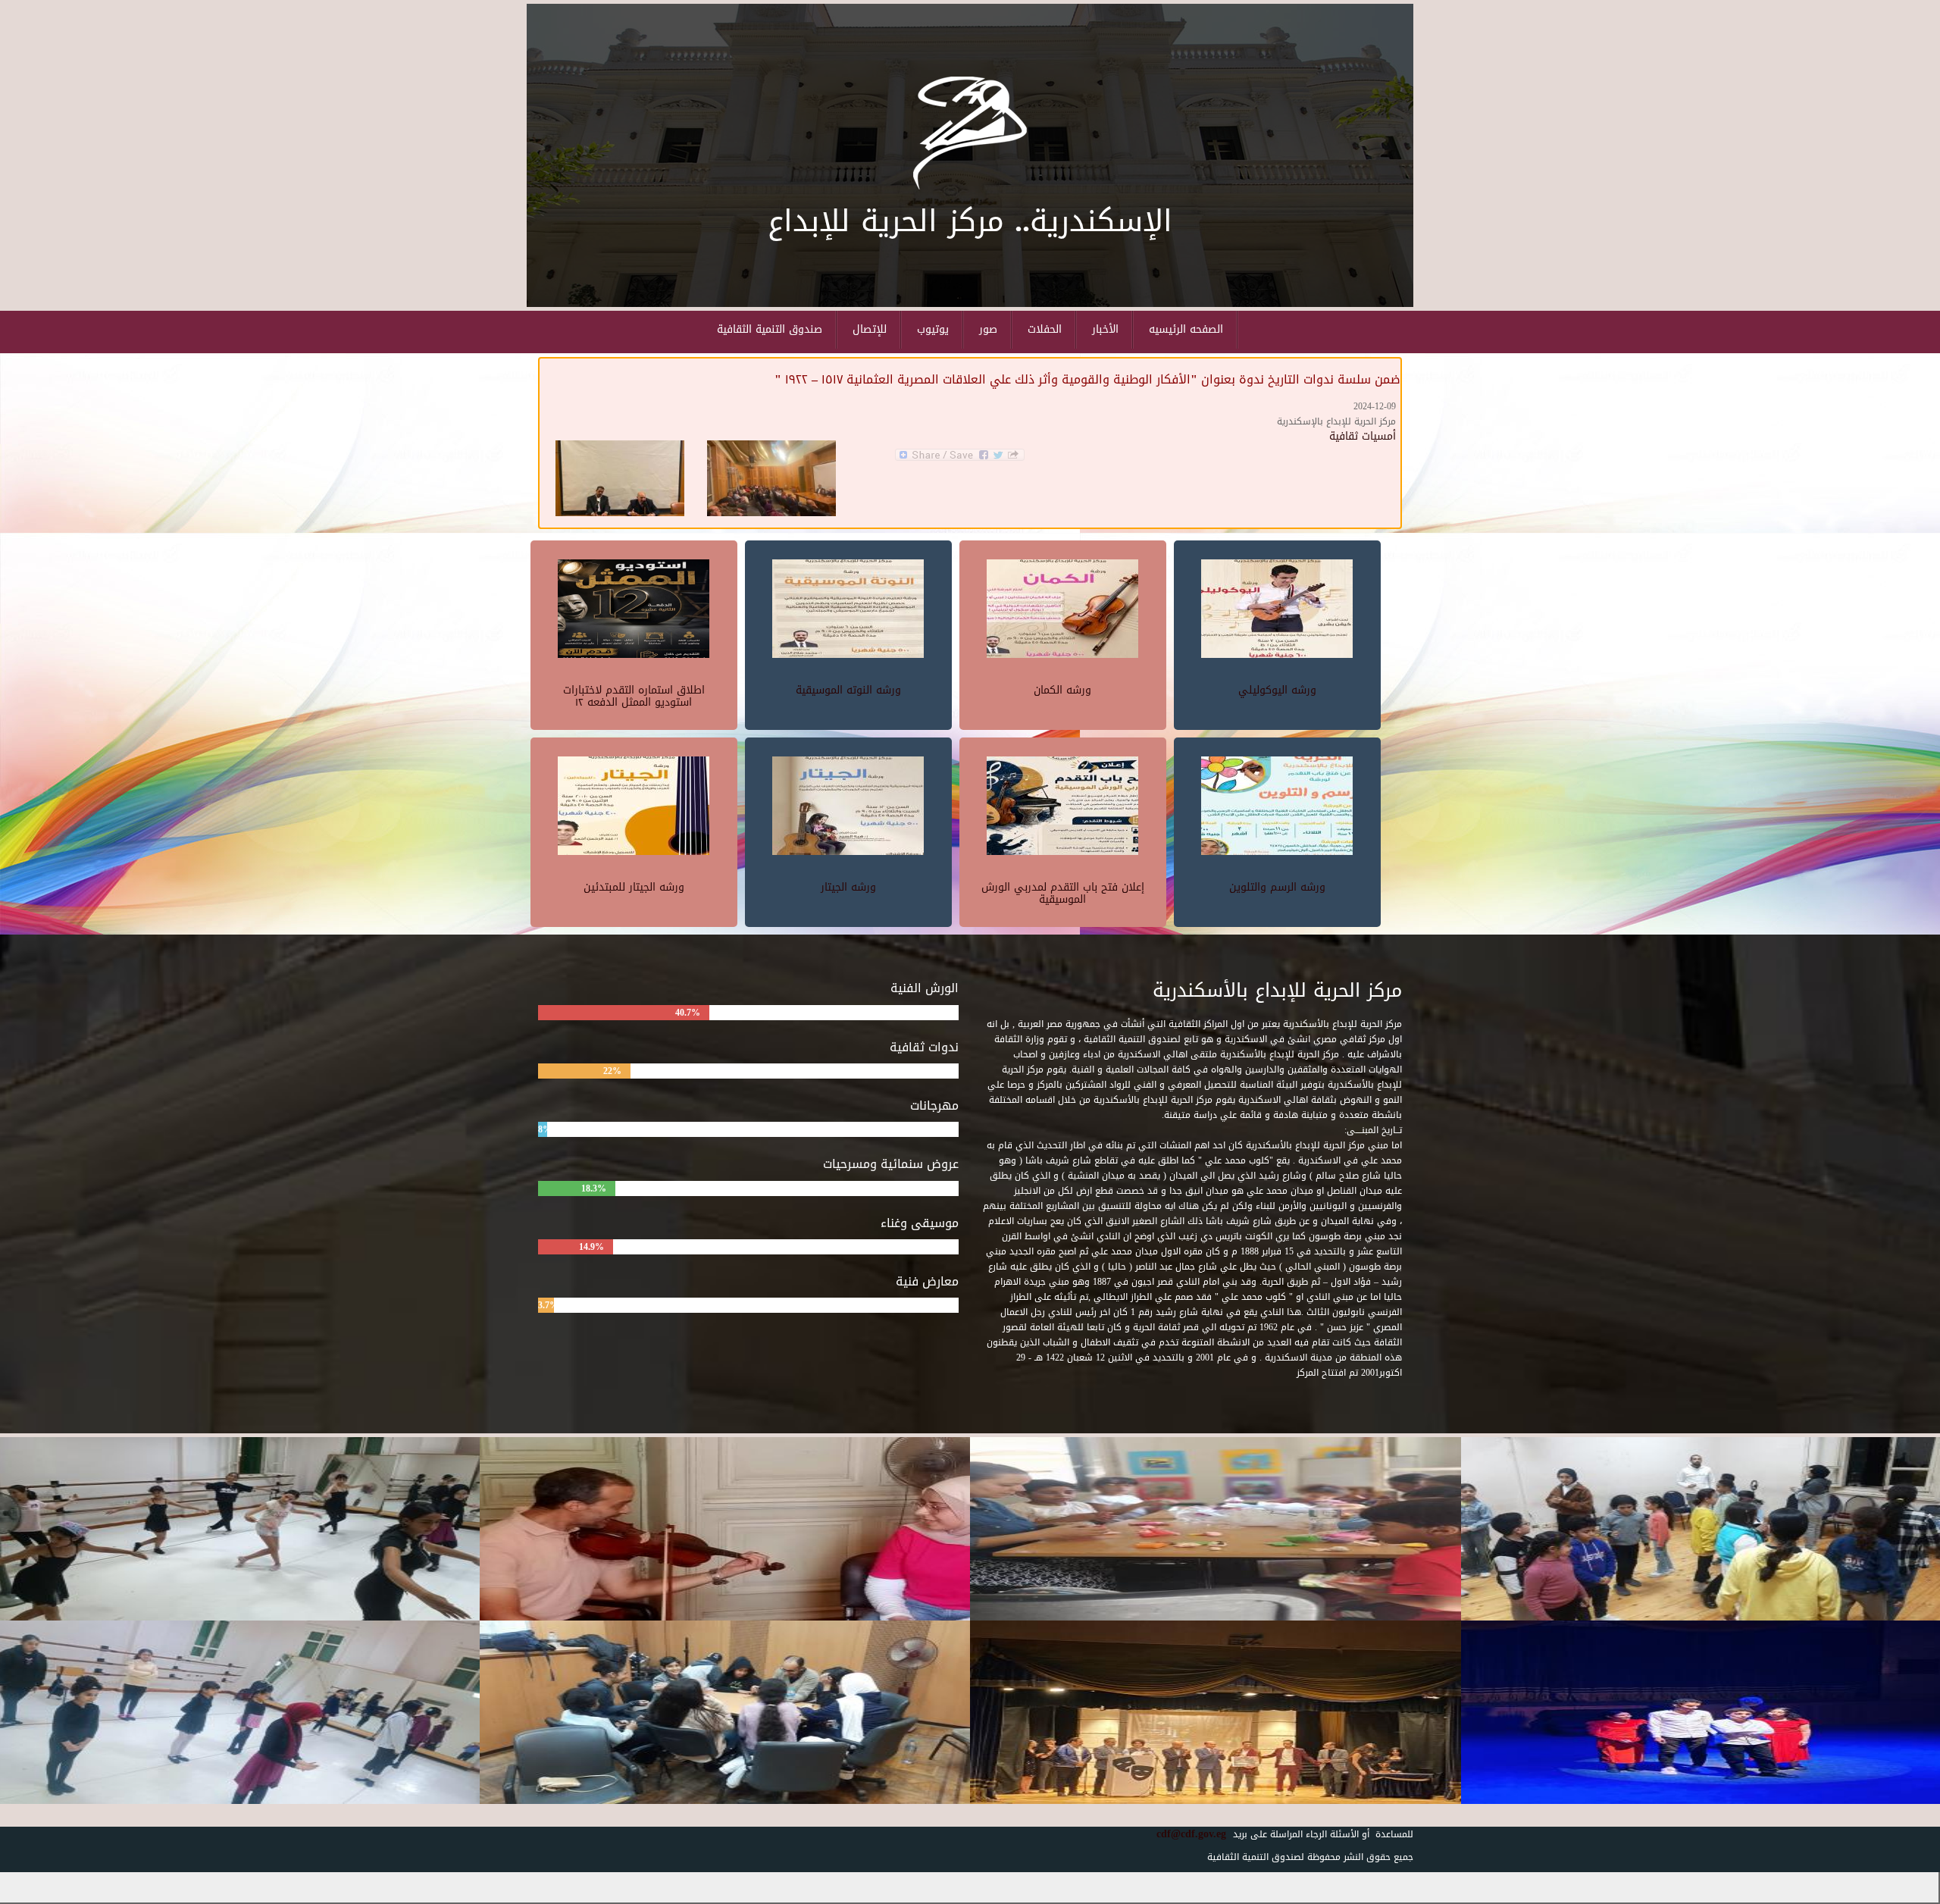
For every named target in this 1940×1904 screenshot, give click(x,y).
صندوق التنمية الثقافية (770, 329)
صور (988, 329)
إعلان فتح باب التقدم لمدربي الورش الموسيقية (1063, 893)
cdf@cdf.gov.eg (1186, 1834)
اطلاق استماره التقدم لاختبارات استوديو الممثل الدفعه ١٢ (634, 696)
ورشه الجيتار (848, 887)
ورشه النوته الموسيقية (848, 690)
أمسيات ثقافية (1363, 436)
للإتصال (870, 329)
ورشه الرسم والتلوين (1277, 887)
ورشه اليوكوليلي (1277, 690)
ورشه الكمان (1062, 690)
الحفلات (1045, 329)
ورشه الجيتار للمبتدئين (634, 887)
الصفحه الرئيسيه (1186, 329)
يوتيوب (933, 329)
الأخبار (1105, 329)
